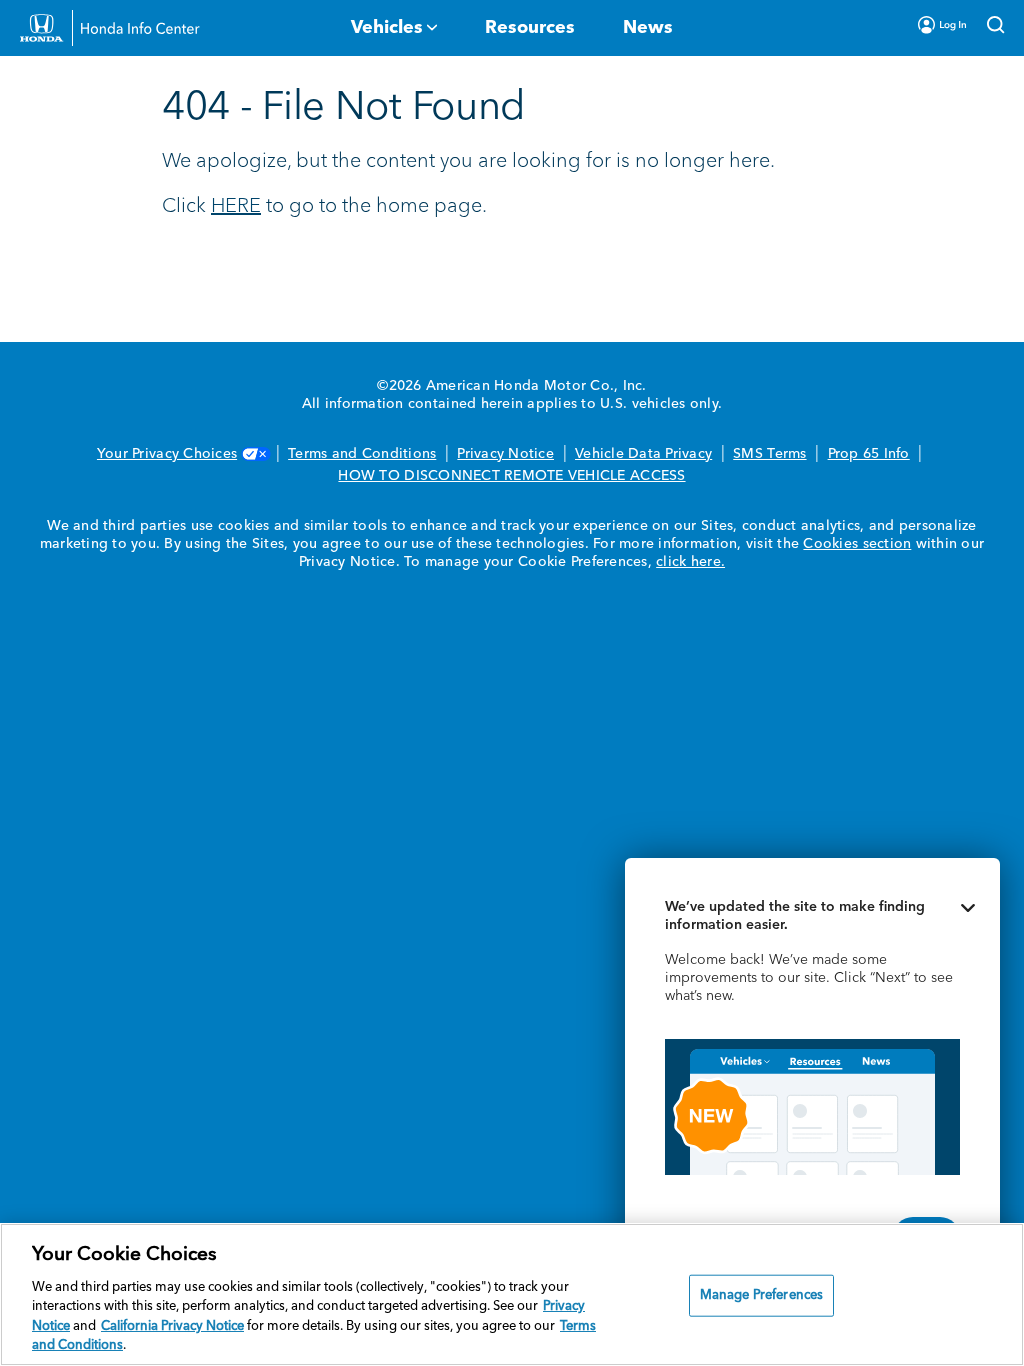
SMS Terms (769, 454)
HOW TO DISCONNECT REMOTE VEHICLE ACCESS (511, 476)
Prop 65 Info (869, 454)
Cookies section (857, 544)
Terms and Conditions (362, 454)
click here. (690, 562)
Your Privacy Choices (167, 454)
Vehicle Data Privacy (643, 454)
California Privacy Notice (172, 1326)
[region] (512, 1294)
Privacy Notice (505, 454)
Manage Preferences (761, 1295)
